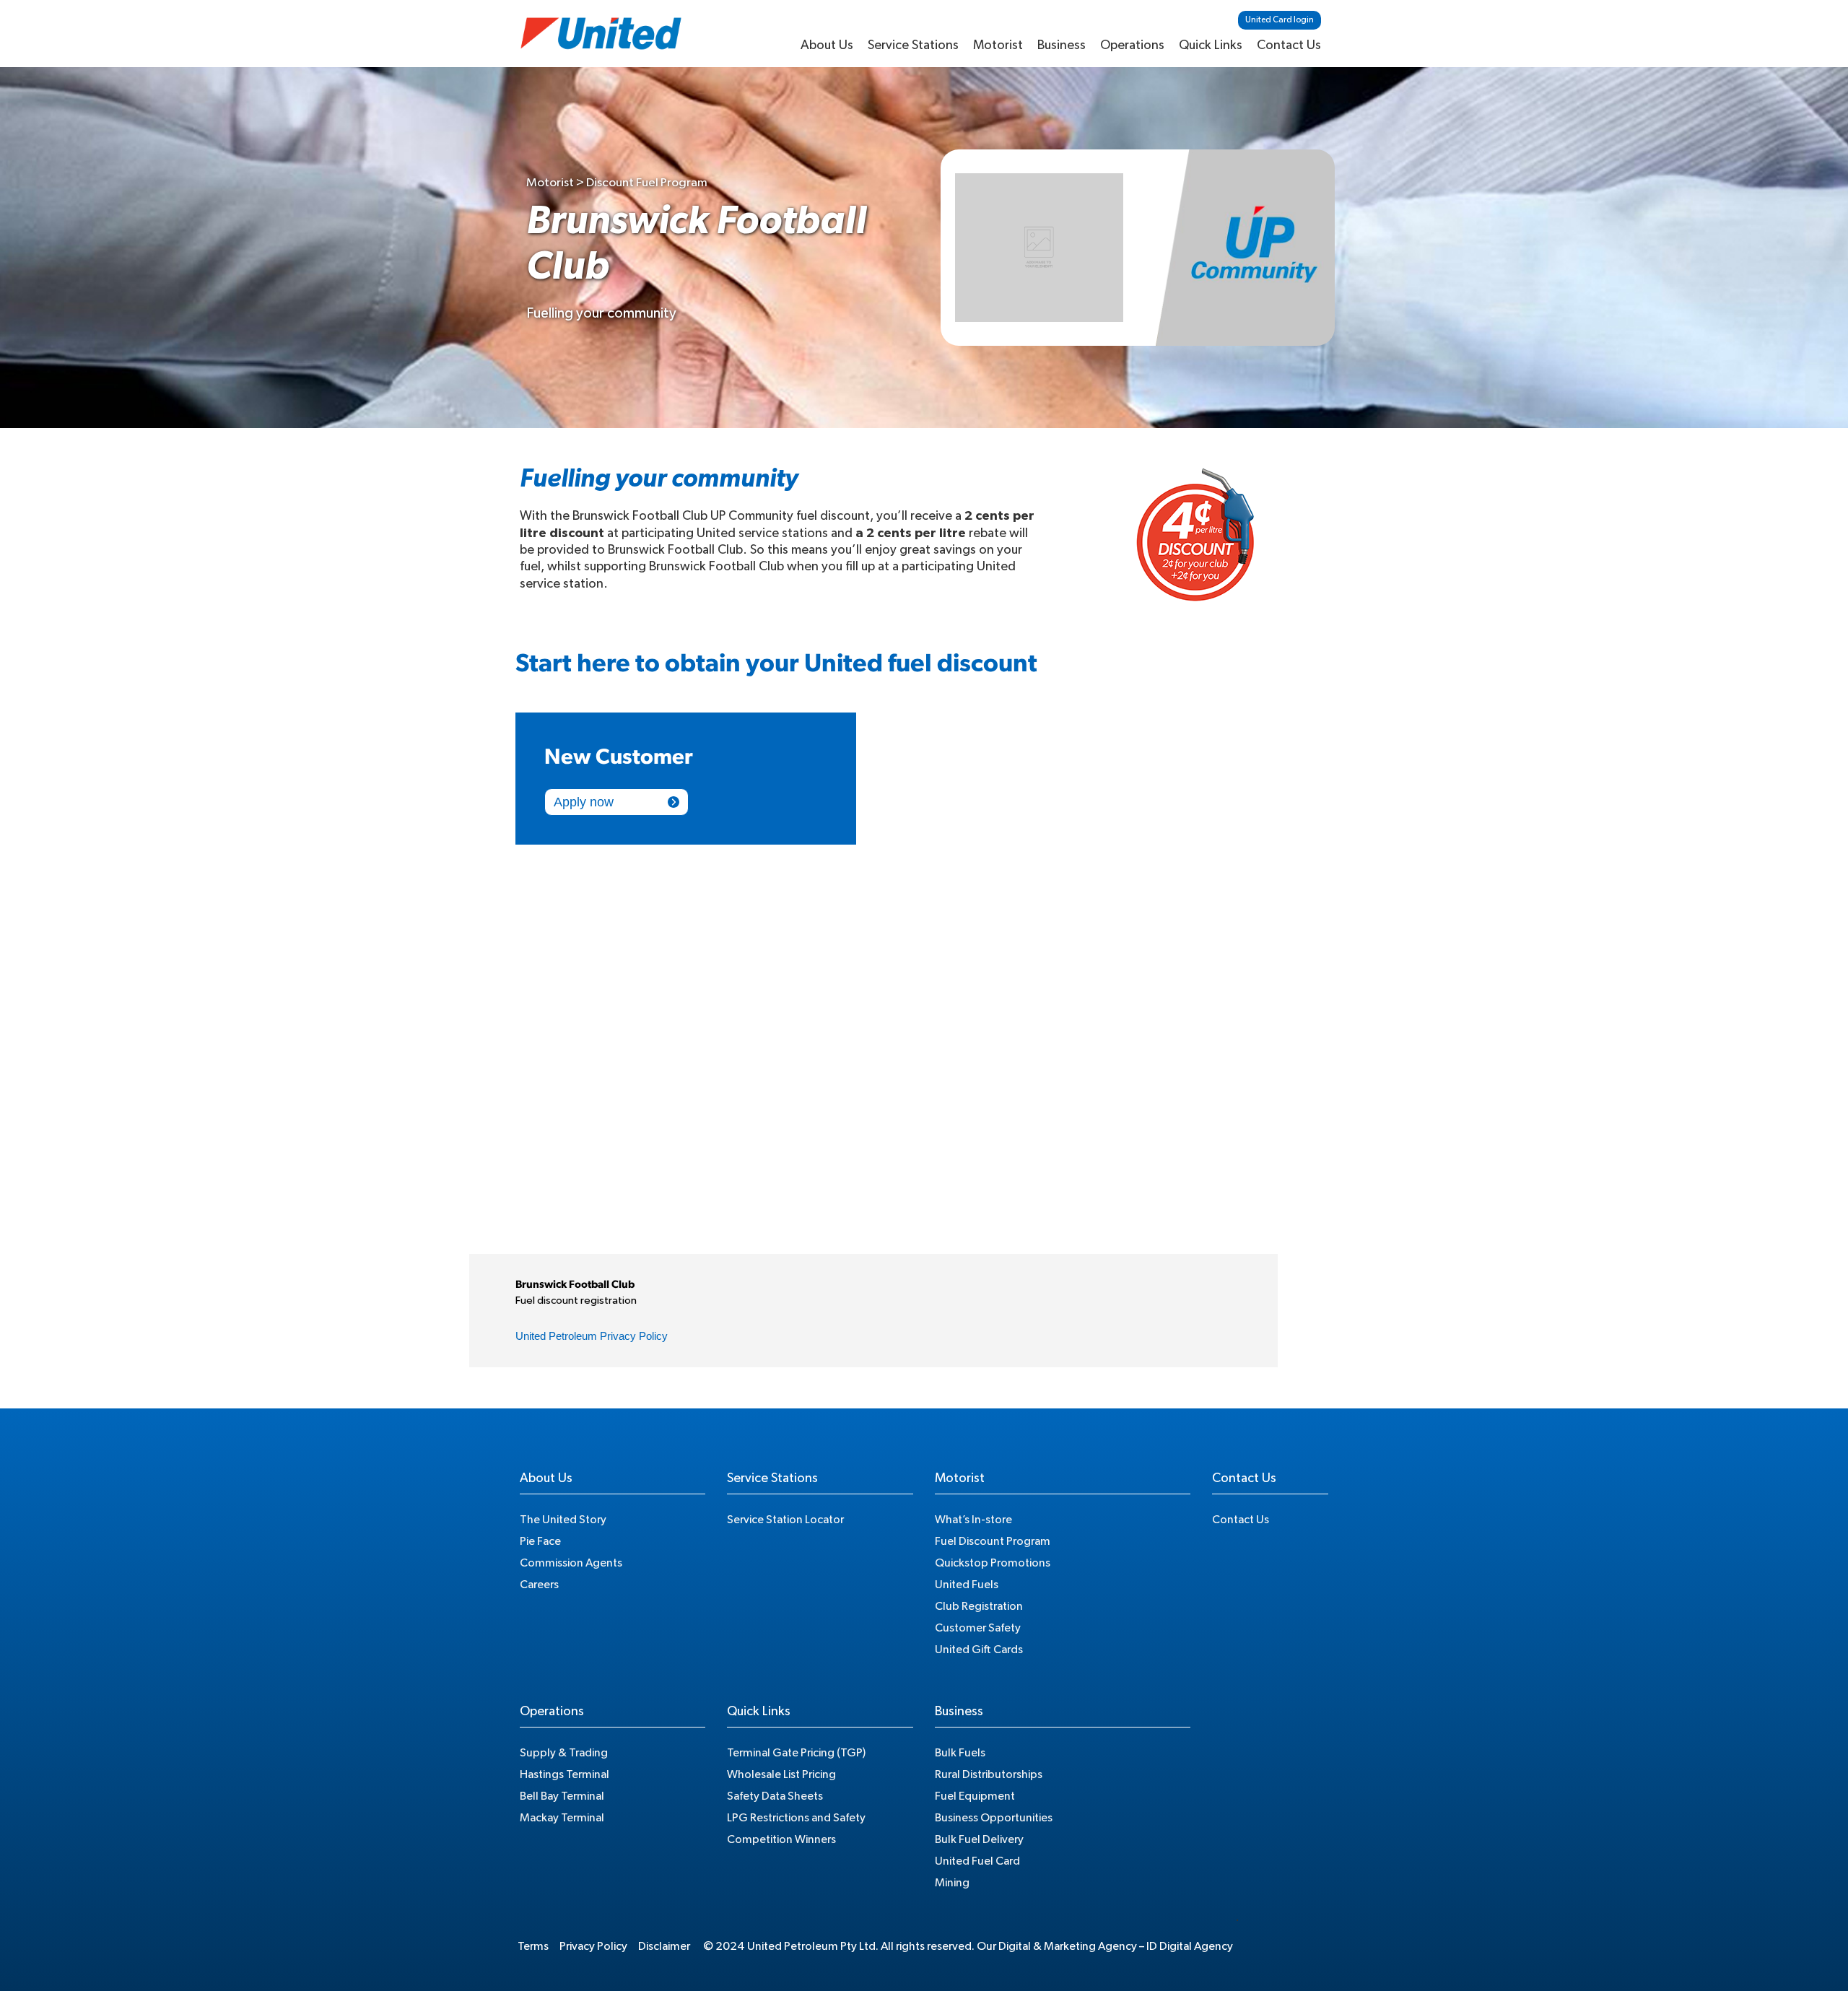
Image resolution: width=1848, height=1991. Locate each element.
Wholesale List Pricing (781, 1774)
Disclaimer (664, 1946)
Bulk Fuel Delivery (979, 1839)
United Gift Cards (979, 1650)
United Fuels (967, 1585)
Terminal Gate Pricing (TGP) (796, 1753)
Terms (533, 1946)
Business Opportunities (994, 1818)
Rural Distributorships (989, 1774)
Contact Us (1289, 45)
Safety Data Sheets (775, 1796)
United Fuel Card (977, 1861)
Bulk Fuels (960, 1753)
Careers (539, 1585)
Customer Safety (978, 1628)
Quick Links (1211, 45)
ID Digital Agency (1190, 1946)
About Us (827, 45)
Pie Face (540, 1541)
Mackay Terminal (562, 1818)
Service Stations (913, 45)
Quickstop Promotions (993, 1563)
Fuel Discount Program (993, 1541)
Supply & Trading (564, 1753)
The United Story (563, 1520)
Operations (1132, 45)
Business (1062, 45)
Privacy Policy (593, 1946)
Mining (952, 1883)
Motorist (998, 45)
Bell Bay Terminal (562, 1796)
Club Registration (979, 1606)
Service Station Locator (785, 1520)
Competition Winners (781, 1839)
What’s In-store (973, 1520)
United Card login (1280, 19)
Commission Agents (571, 1563)
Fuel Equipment (975, 1796)
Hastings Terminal (565, 1774)
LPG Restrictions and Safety (796, 1818)
